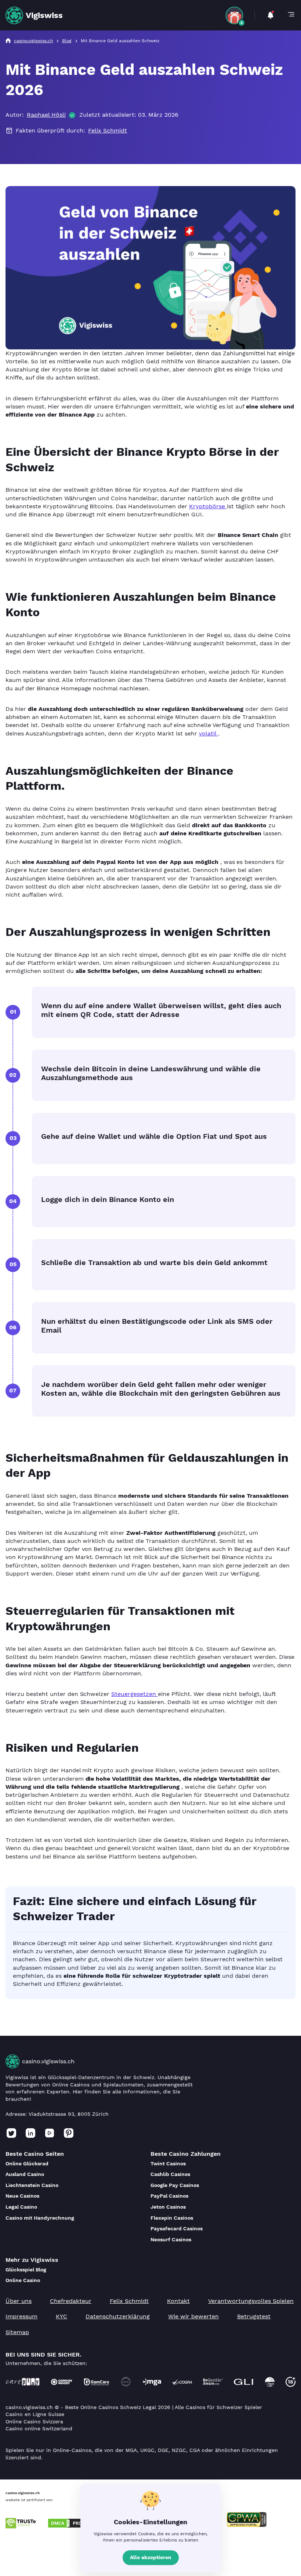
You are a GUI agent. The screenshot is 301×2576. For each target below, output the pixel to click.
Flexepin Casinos (172, 2218)
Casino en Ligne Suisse (35, 2414)
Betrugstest (254, 2316)
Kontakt (178, 2301)
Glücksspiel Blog (26, 2270)
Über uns (19, 2301)
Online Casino (23, 2280)
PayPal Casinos (169, 2196)
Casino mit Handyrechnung (40, 2218)
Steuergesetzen (135, 1694)
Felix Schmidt (108, 130)
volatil (208, 733)
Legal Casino (21, 2207)
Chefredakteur (71, 2301)
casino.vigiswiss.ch (48, 2061)
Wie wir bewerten (193, 2316)
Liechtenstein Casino (32, 2185)
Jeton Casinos (168, 2207)
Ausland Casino (25, 2174)
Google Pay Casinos (175, 2185)
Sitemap (17, 2332)
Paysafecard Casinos (177, 2228)
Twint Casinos (168, 2163)
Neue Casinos (22, 2196)
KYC (61, 2316)
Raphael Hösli (46, 115)
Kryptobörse (208, 506)
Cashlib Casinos (170, 2174)
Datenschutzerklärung (118, 2316)
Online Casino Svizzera (34, 2421)
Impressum (21, 2316)
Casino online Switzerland (39, 2428)
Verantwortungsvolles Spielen (251, 2301)
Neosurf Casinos (171, 2239)
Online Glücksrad (27, 2163)
